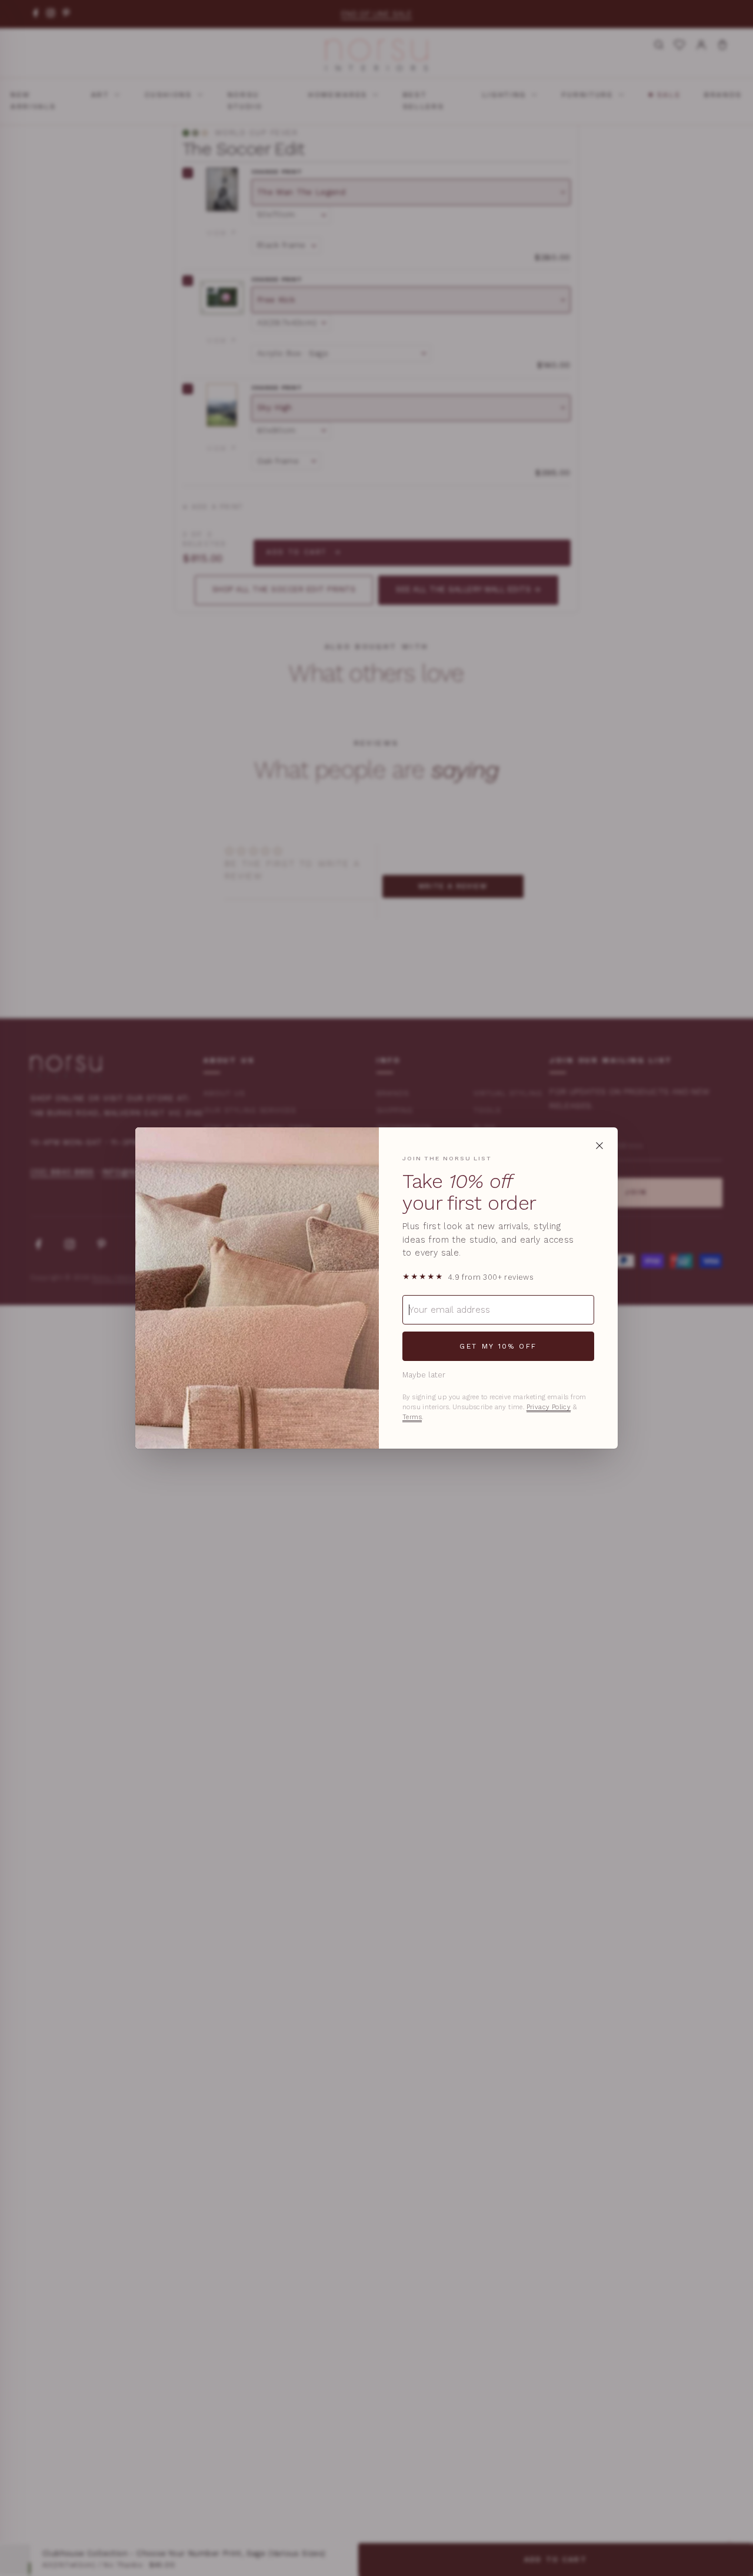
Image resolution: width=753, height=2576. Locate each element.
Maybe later (424, 1375)
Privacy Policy (549, 1407)
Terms (412, 1417)
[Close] (599, 1146)
